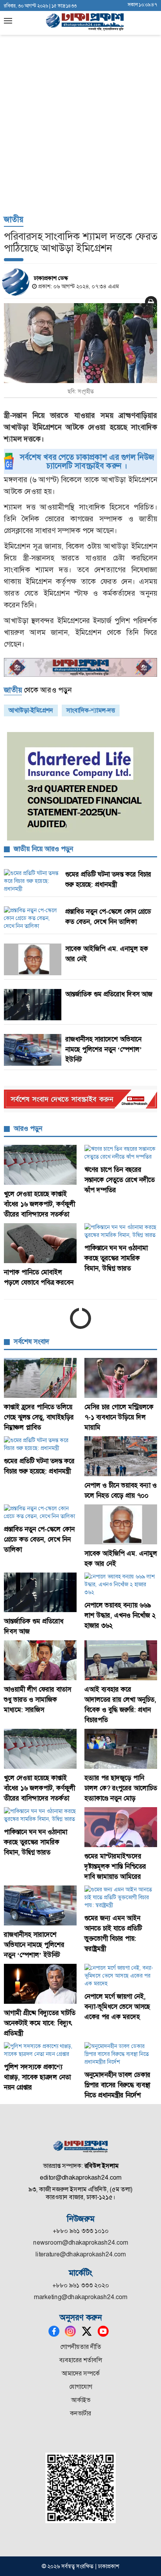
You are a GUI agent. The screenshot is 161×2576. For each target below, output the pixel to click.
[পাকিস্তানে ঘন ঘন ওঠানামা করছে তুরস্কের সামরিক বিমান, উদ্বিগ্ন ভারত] (121, 1231)
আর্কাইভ (81, 2400)
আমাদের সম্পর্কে (81, 2373)
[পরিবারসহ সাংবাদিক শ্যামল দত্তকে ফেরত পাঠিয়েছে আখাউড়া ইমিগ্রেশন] (80, 343)
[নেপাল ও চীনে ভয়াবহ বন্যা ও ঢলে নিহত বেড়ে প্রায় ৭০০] (121, 1456)
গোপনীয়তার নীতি (81, 2347)
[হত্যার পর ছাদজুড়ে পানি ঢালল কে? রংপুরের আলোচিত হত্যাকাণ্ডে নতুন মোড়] (121, 1749)
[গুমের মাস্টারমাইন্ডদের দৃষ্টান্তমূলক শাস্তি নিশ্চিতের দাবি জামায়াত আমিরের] (121, 1827)
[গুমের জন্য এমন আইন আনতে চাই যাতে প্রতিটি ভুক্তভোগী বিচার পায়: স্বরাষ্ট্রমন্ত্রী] (121, 1897)
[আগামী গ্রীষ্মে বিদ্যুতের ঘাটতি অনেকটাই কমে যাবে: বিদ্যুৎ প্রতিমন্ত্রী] (40, 1984)
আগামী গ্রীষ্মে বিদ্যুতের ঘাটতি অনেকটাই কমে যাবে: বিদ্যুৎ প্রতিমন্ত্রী (40, 2023)
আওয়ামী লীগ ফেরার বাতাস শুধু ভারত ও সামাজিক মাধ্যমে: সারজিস (38, 1699)
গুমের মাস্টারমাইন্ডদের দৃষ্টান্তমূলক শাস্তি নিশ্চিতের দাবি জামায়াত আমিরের (115, 1866)
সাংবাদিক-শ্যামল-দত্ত (91, 710)
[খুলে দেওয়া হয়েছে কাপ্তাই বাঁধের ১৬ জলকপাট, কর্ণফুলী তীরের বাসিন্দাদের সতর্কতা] (40, 1165)
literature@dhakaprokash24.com (81, 2254)
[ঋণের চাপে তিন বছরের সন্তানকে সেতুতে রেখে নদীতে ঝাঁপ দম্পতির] (121, 1153)
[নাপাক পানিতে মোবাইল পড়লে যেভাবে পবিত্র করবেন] (40, 1243)
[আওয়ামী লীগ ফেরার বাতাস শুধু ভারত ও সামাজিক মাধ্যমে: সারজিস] (40, 1660)
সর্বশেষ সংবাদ (31, 1341)
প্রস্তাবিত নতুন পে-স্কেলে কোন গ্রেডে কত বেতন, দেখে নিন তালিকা (39, 1539)
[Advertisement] (80, 124)
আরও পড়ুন (28, 1128)
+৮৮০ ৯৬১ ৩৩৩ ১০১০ (81, 2231)
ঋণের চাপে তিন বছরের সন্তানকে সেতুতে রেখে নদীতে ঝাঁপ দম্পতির (120, 1180)
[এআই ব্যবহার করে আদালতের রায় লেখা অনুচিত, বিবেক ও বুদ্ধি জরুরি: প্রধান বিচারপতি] (121, 1660)
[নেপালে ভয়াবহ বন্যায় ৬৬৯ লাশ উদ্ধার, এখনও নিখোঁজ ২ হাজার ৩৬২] (121, 1584)
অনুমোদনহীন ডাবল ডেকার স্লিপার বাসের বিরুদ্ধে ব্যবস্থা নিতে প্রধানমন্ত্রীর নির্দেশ (117, 2085)
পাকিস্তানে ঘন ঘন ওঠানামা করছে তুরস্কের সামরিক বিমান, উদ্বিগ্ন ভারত (116, 1258)
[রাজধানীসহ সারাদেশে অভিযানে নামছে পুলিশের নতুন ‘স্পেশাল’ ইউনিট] (40, 1905)
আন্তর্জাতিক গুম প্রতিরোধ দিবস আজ (109, 994)
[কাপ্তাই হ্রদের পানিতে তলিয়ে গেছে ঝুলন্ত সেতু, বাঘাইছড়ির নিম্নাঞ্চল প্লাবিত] (40, 1378)
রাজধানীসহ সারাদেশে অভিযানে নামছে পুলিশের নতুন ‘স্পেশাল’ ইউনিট (104, 1049)
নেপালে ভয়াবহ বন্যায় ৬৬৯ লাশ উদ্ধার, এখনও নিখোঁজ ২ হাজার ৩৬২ (120, 1615)
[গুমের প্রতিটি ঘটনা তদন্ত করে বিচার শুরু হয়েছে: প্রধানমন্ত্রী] (40, 1444)
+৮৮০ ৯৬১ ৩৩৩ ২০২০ (81, 2285)
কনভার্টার (80, 2413)
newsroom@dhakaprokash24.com (81, 2242)
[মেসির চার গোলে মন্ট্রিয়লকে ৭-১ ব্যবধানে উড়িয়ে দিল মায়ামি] (121, 1378)
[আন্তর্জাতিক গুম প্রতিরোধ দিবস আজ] (40, 1593)
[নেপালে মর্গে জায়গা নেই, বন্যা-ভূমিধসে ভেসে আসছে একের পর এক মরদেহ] (121, 1976)
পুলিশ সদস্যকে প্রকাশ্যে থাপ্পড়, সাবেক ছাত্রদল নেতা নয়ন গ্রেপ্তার (37, 2077)
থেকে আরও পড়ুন (38, 690)
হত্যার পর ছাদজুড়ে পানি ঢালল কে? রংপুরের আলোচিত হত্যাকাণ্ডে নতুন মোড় (121, 1788)
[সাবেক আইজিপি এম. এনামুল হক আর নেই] (121, 1524)
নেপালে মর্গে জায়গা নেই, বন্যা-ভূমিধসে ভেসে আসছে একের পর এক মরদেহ (117, 2007)
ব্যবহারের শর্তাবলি (81, 2360)
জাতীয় (14, 219)
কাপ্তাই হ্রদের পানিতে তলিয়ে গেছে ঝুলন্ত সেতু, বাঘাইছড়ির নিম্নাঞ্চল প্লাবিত (39, 1417)
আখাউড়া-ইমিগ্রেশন (31, 710)
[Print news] (151, 302)
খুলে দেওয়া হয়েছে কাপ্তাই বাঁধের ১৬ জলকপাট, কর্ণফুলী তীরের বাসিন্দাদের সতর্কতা (39, 1204)
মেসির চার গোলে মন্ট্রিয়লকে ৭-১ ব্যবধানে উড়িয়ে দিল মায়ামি (119, 1417)
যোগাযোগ (81, 2387)
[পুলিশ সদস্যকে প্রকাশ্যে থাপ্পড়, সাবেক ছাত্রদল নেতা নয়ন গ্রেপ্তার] (40, 2050)
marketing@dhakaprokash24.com (81, 2297)
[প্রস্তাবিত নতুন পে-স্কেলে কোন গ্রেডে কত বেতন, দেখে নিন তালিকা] (40, 1512)
